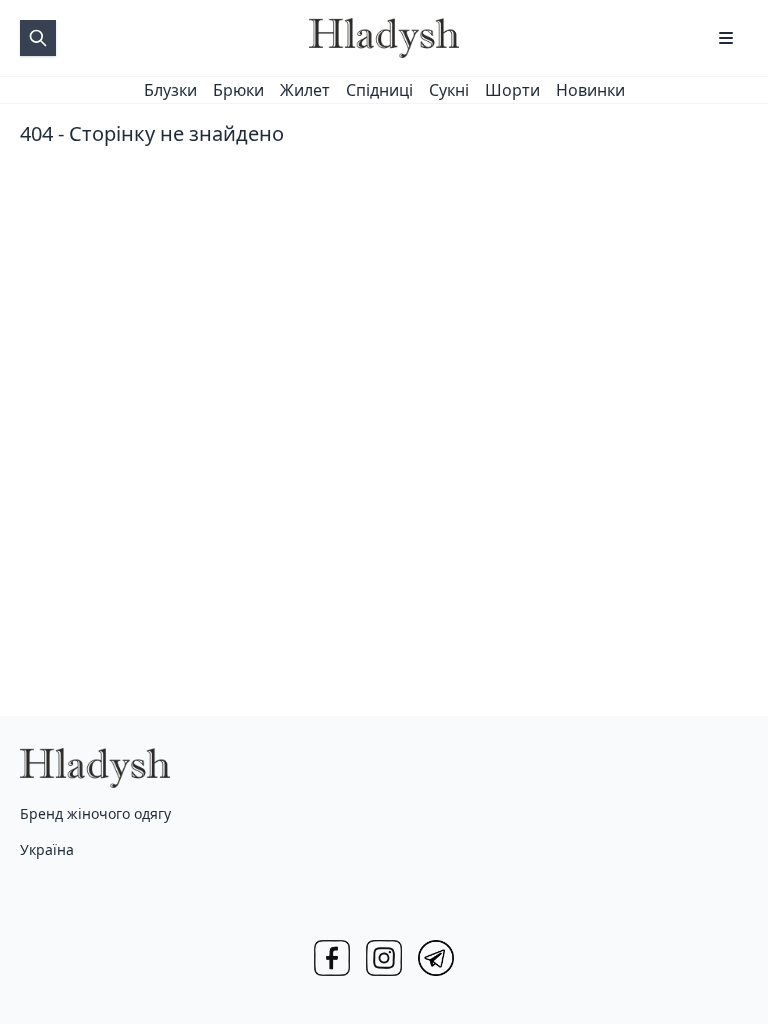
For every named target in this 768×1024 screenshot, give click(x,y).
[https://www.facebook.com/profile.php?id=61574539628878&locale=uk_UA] (332, 958)
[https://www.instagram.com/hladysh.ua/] (384, 958)
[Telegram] (436, 958)
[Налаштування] (726, 38)
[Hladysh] (384, 38)
